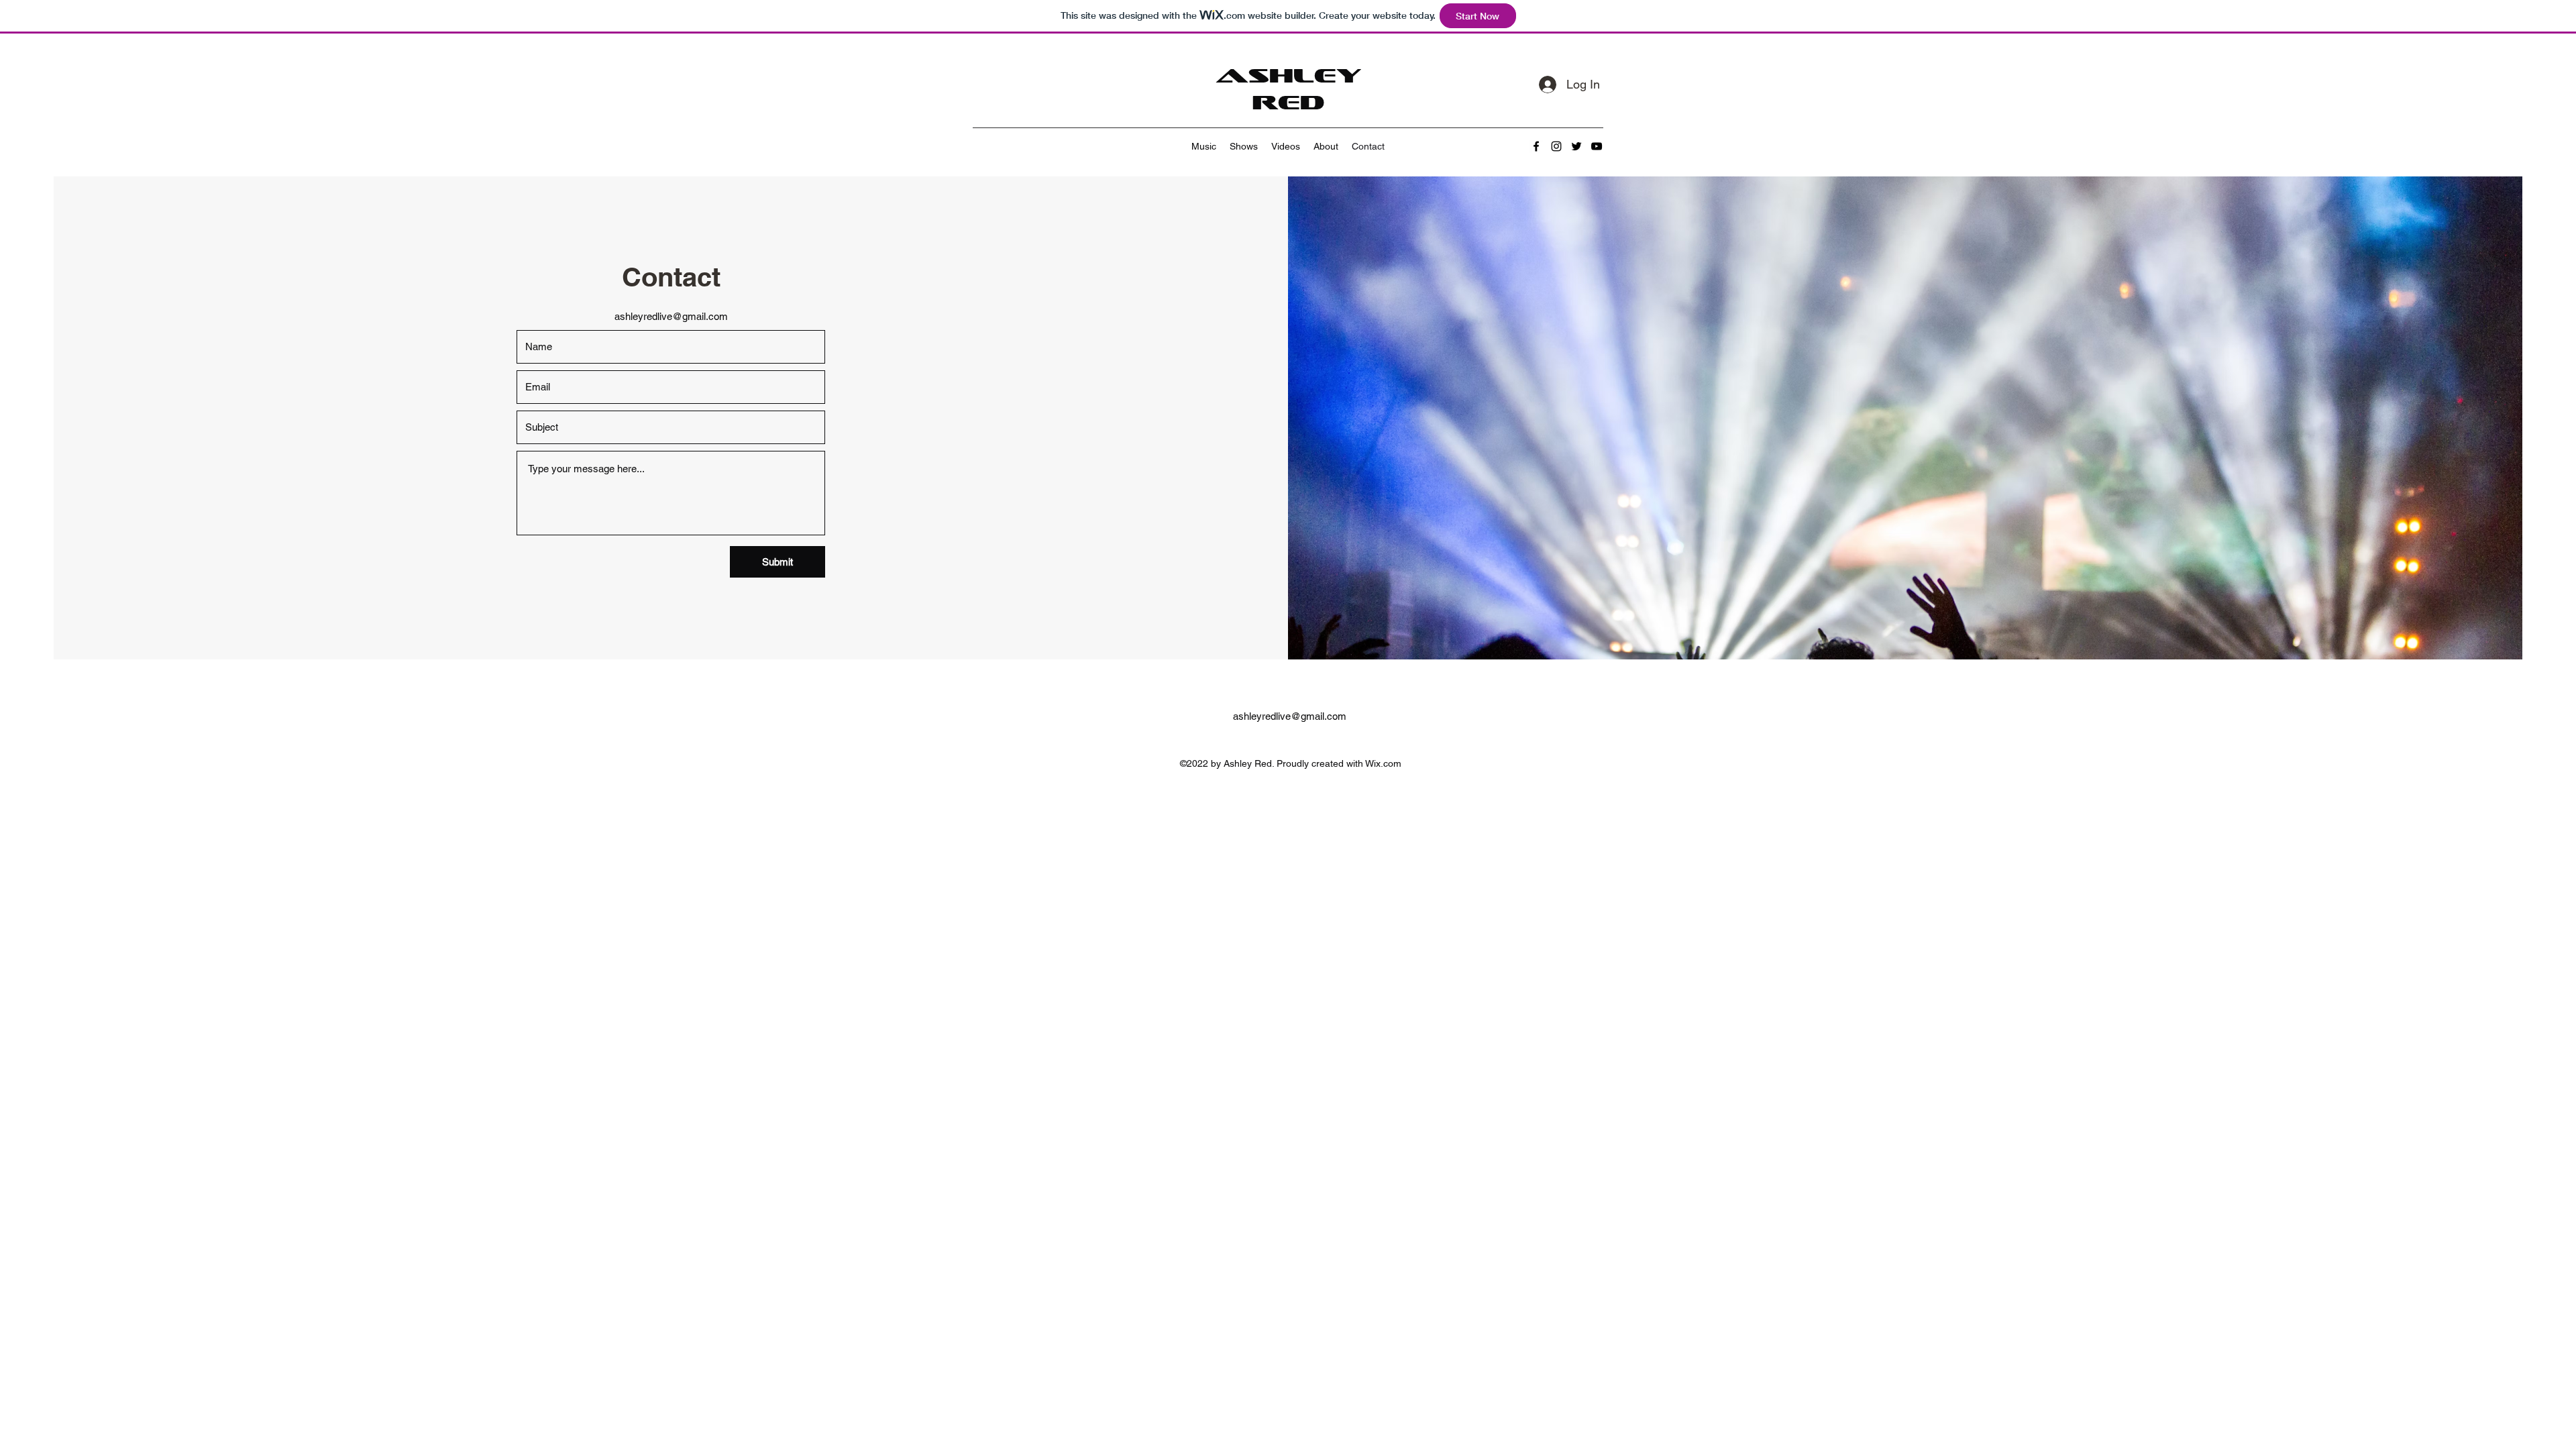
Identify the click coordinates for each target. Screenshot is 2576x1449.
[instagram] (1556, 146)
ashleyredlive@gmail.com (671, 316)
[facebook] (1536, 146)
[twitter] (1576, 146)
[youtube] (1597, 146)
